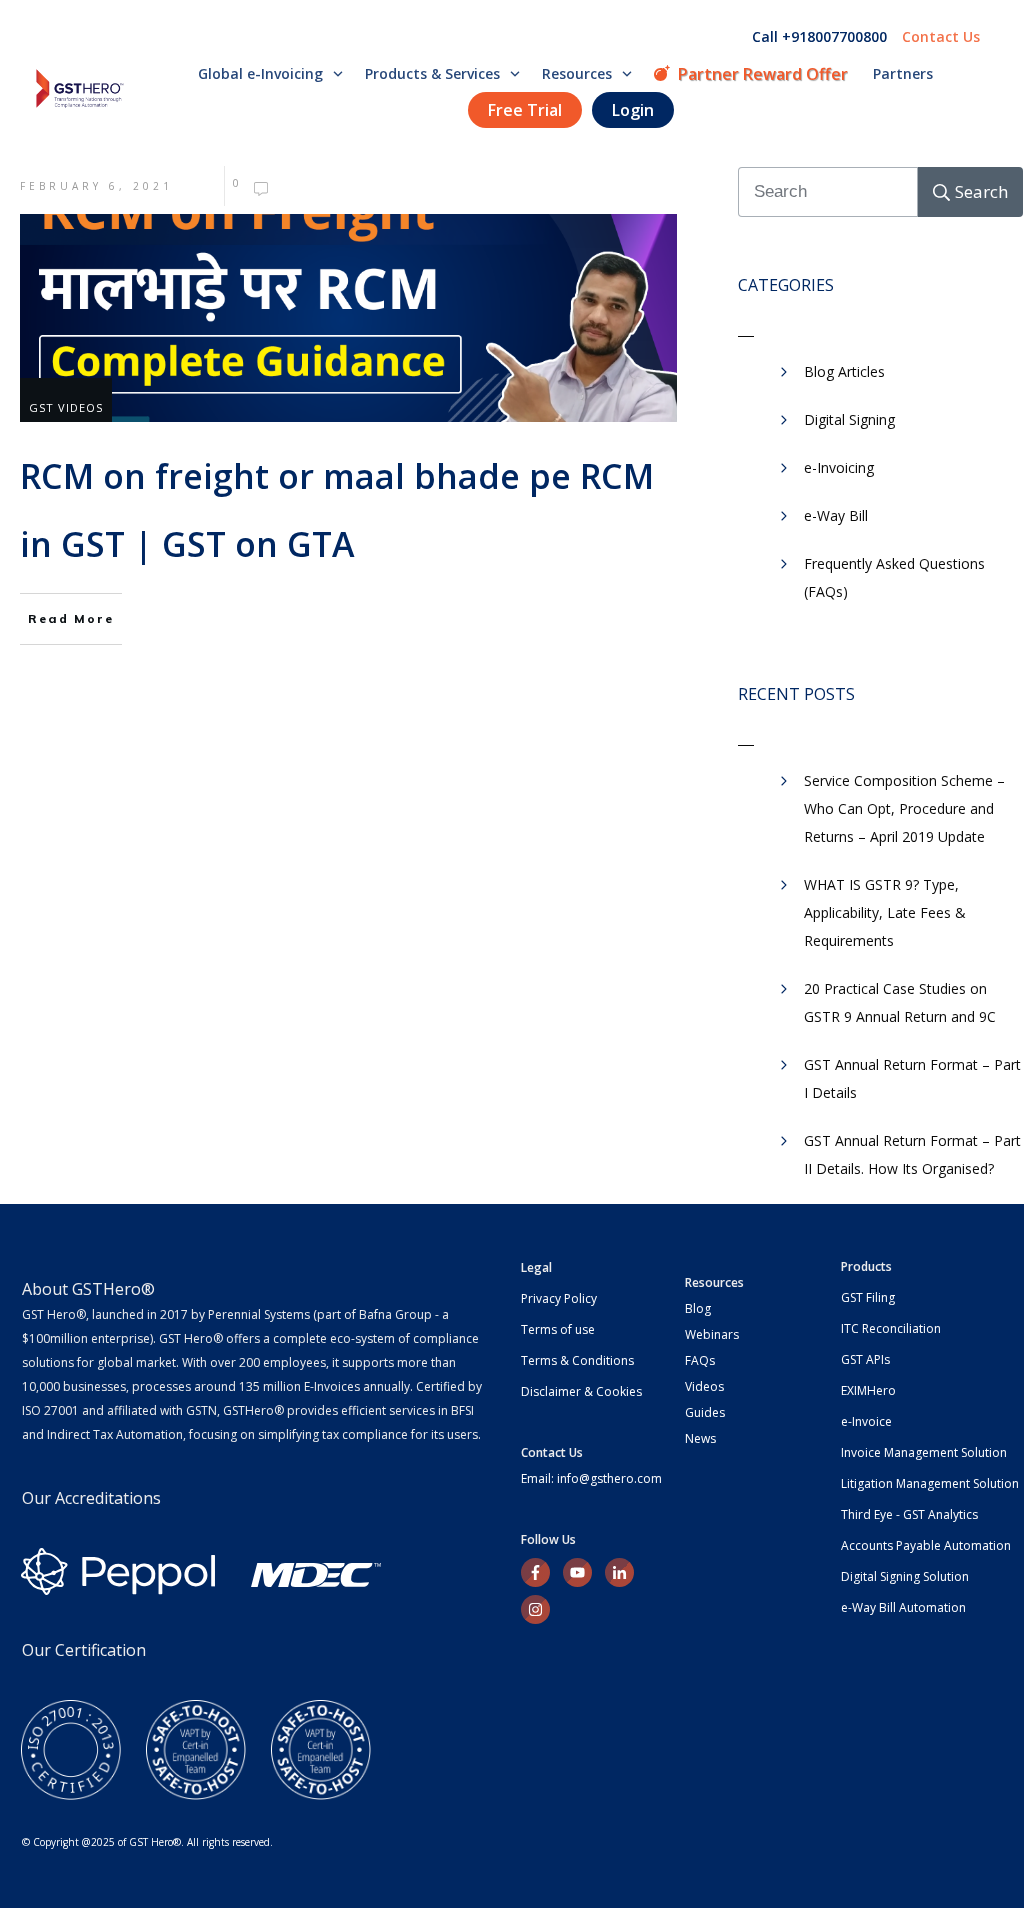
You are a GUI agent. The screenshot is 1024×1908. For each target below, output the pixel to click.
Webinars (712, 1334)
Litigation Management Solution (930, 1483)
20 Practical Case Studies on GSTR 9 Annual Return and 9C (900, 1002)
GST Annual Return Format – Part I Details (912, 1078)
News (700, 1438)
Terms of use (558, 1329)
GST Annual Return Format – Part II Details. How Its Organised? (912, 1154)
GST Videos (66, 407)
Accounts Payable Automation (926, 1545)
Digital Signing (849, 419)
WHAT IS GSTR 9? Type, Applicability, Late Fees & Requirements (885, 912)
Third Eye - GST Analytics (909, 1514)
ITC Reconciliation (891, 1328)
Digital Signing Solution (905, 1576)
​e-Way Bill (836, 515)
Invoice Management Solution (924, 1452)
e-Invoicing (839, 467)
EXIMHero (868, 1390)
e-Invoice (866, 1421)
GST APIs (865, 1359)
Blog (698, 1308)
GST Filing (868, 1297)
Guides (705, 1412)
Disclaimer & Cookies (581, 1391)
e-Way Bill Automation (903, 1607)
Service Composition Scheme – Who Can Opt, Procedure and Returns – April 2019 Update (904, 808)
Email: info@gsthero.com (591, 1478)
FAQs (700, 1360)
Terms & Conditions (577, 1360)
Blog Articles (844, 371)
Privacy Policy (559, 1298)
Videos (704, 1386)
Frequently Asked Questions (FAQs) (894, 577)
